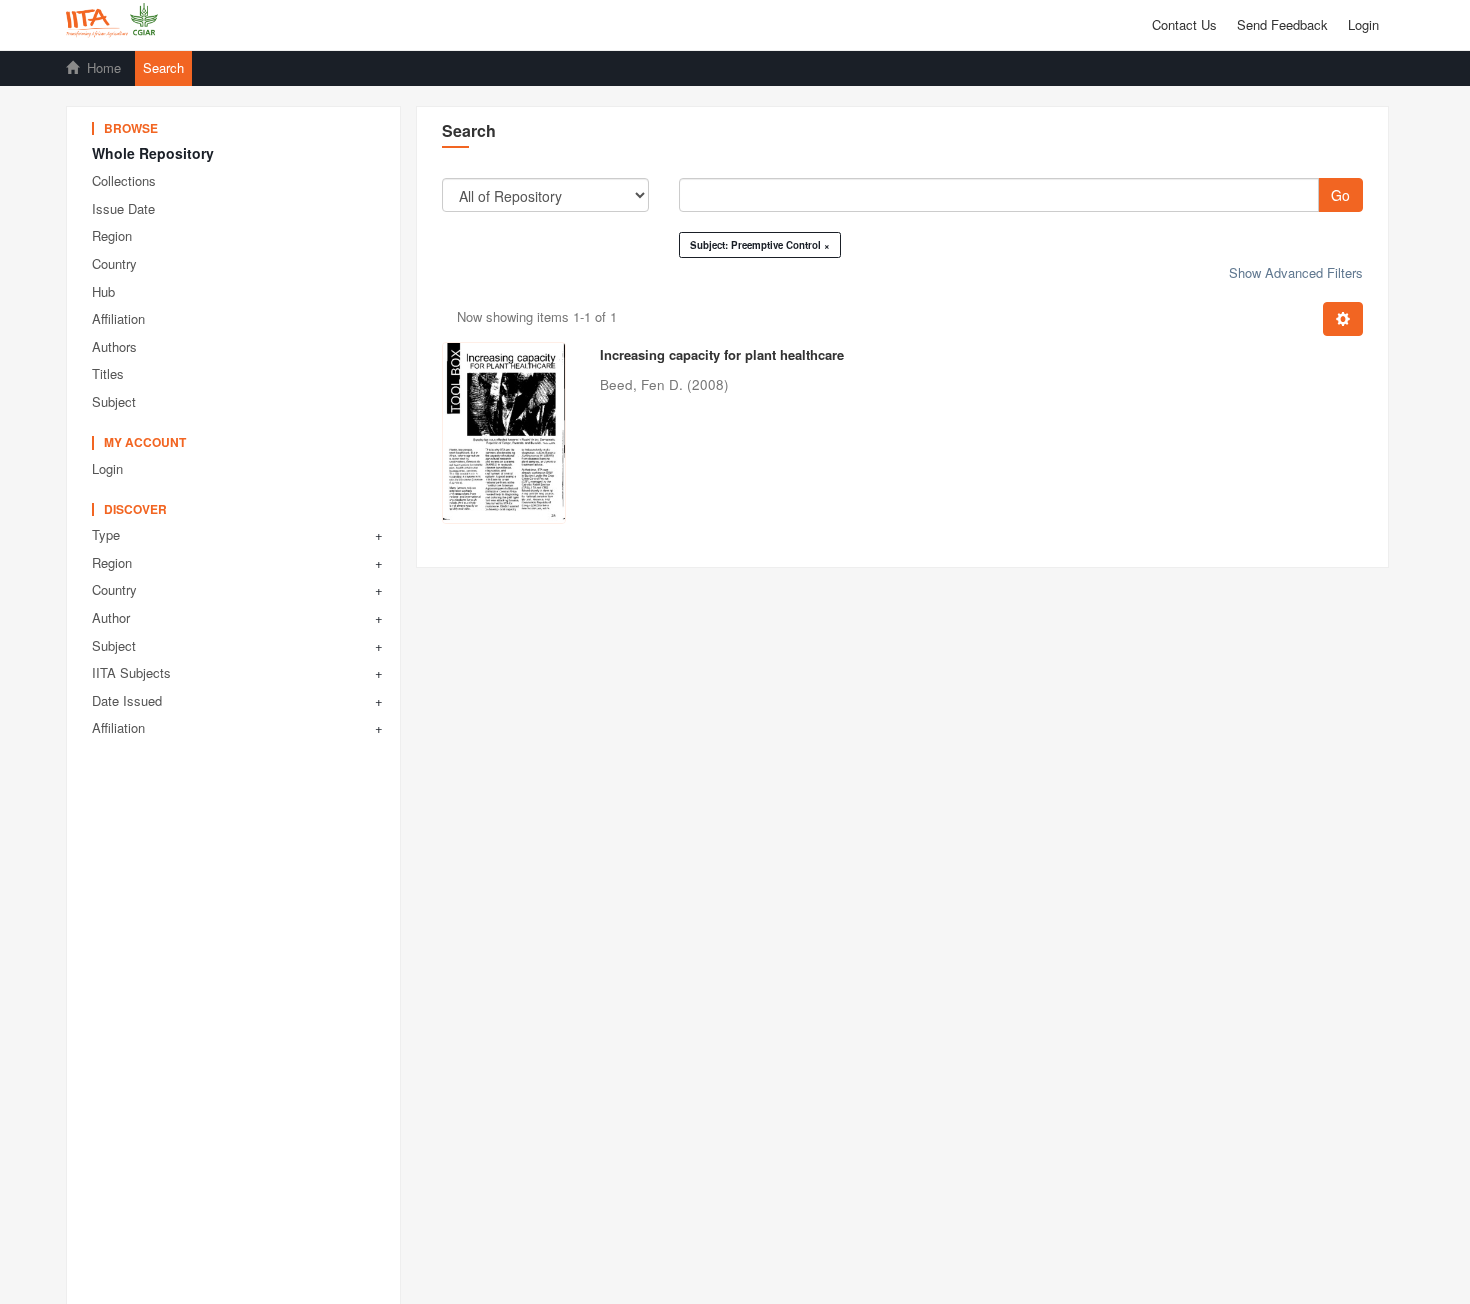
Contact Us (1184, 24)
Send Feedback (1282, 24)
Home (104, 67)
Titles (108, 373)
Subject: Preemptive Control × (760, 245)
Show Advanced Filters (1296, 272)
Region (112, 235)
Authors (114, 346)
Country (114, 263)
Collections (124, 180)
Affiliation (118, 318)
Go (1340, 195)
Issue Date (123, 208)
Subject (114, 401)
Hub (103, 291)
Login (107, 468)
